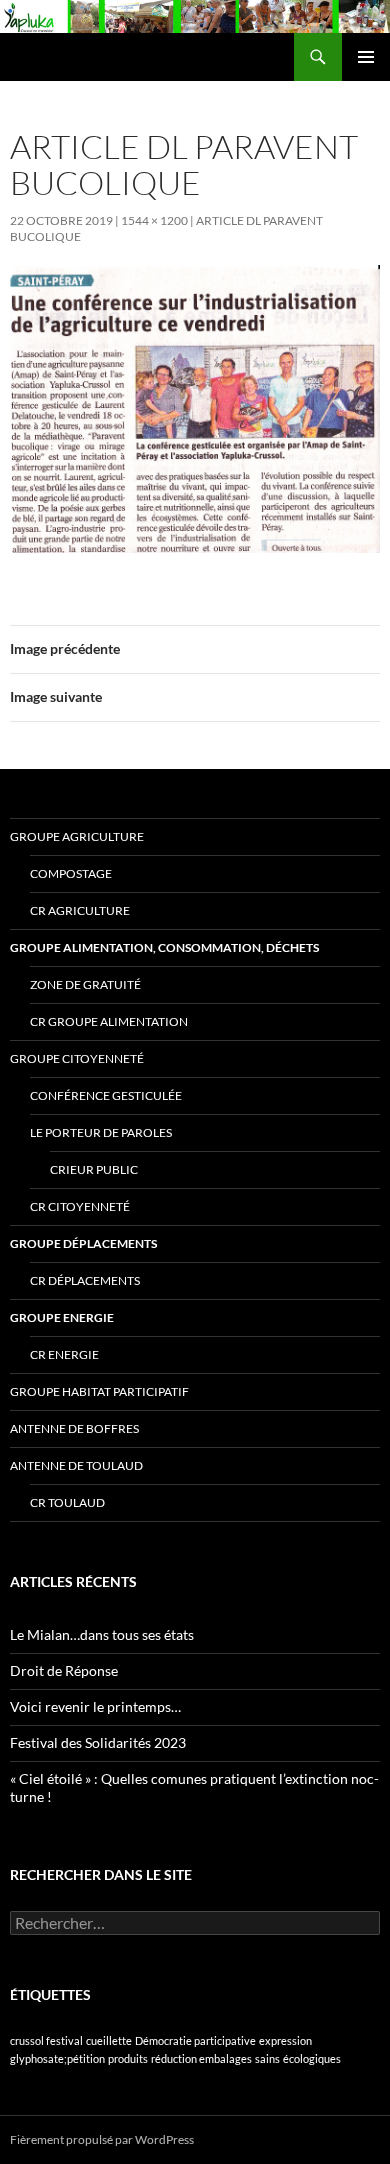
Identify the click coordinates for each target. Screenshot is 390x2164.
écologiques (312, 2058)
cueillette (109, 2040)
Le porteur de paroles (101, 1132)
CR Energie (64, 1354)
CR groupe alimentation (109, 1021)
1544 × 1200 (154, 220)
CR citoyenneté (80, 1206)
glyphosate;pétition (57, 2058)
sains (267, 2058)
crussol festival (46, 2040)
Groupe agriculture (77, 836)
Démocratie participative (195, 2040)
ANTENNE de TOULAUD (76, 1465)
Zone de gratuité (85, 984)
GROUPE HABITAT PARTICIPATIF (99, 1391)
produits (128, 2058)
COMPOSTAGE (71, 873)
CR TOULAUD (67, 1502)
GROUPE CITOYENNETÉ (77, 1058)
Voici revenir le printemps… (95, 1706)
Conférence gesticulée (106, 1095)
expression (285, 2040)
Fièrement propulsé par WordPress (102, 2139)
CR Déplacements (85, 1280)
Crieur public (94, 1169)
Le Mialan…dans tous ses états (102, 1634)
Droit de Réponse (64, 1670)
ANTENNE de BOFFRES (74, 1428)
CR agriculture (80, 910)
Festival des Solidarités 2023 (98, 1742)
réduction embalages (201, 2058)
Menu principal (366, 57)
